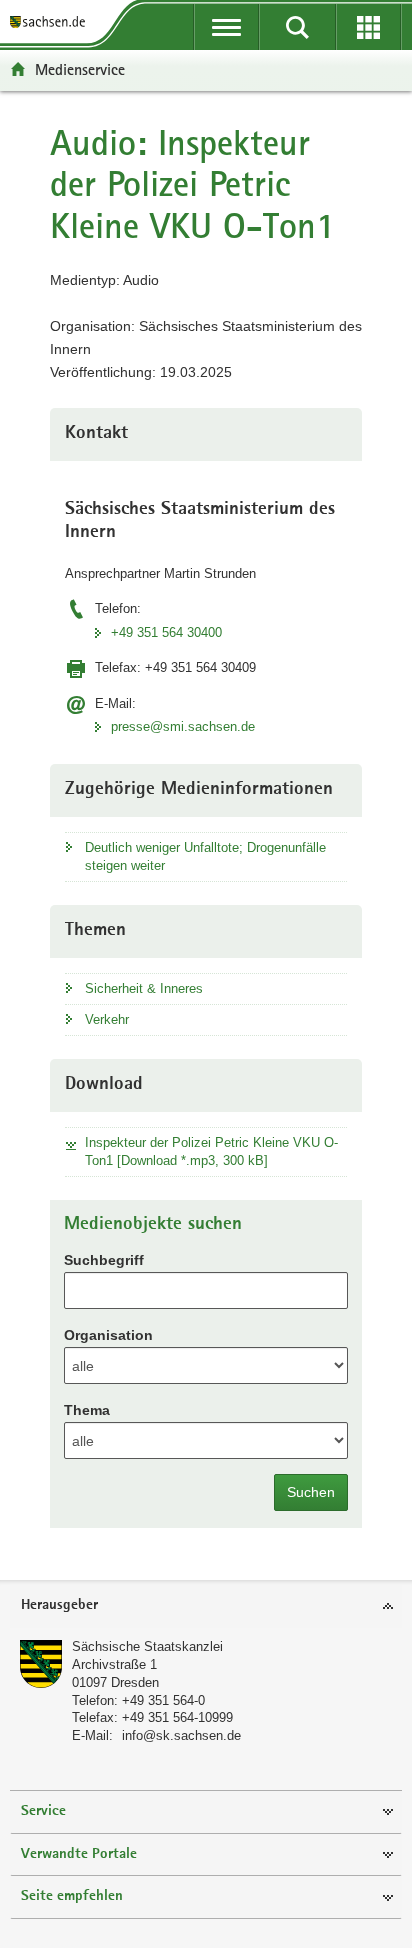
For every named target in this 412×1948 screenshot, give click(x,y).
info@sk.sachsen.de (181, 1735)
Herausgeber (59, 1605)
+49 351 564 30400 (166, 632)
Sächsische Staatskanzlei (147, 1646)
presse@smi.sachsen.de (183, 726)
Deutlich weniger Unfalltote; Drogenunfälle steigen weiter (205, 856)
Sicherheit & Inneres (144, 988)
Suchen (311, 1492)
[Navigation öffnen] (226, 27)
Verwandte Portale (79, 1854)
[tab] (206, 1606)
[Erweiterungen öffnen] (368, 27)
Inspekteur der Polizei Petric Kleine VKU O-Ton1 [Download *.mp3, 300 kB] (211, 1151)
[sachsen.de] (51, 22)
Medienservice (80, 69)
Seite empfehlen (72, 1896)
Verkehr (107, 1019)
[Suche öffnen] (297, 27)
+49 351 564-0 (163, 1700)
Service (43, 1811)
